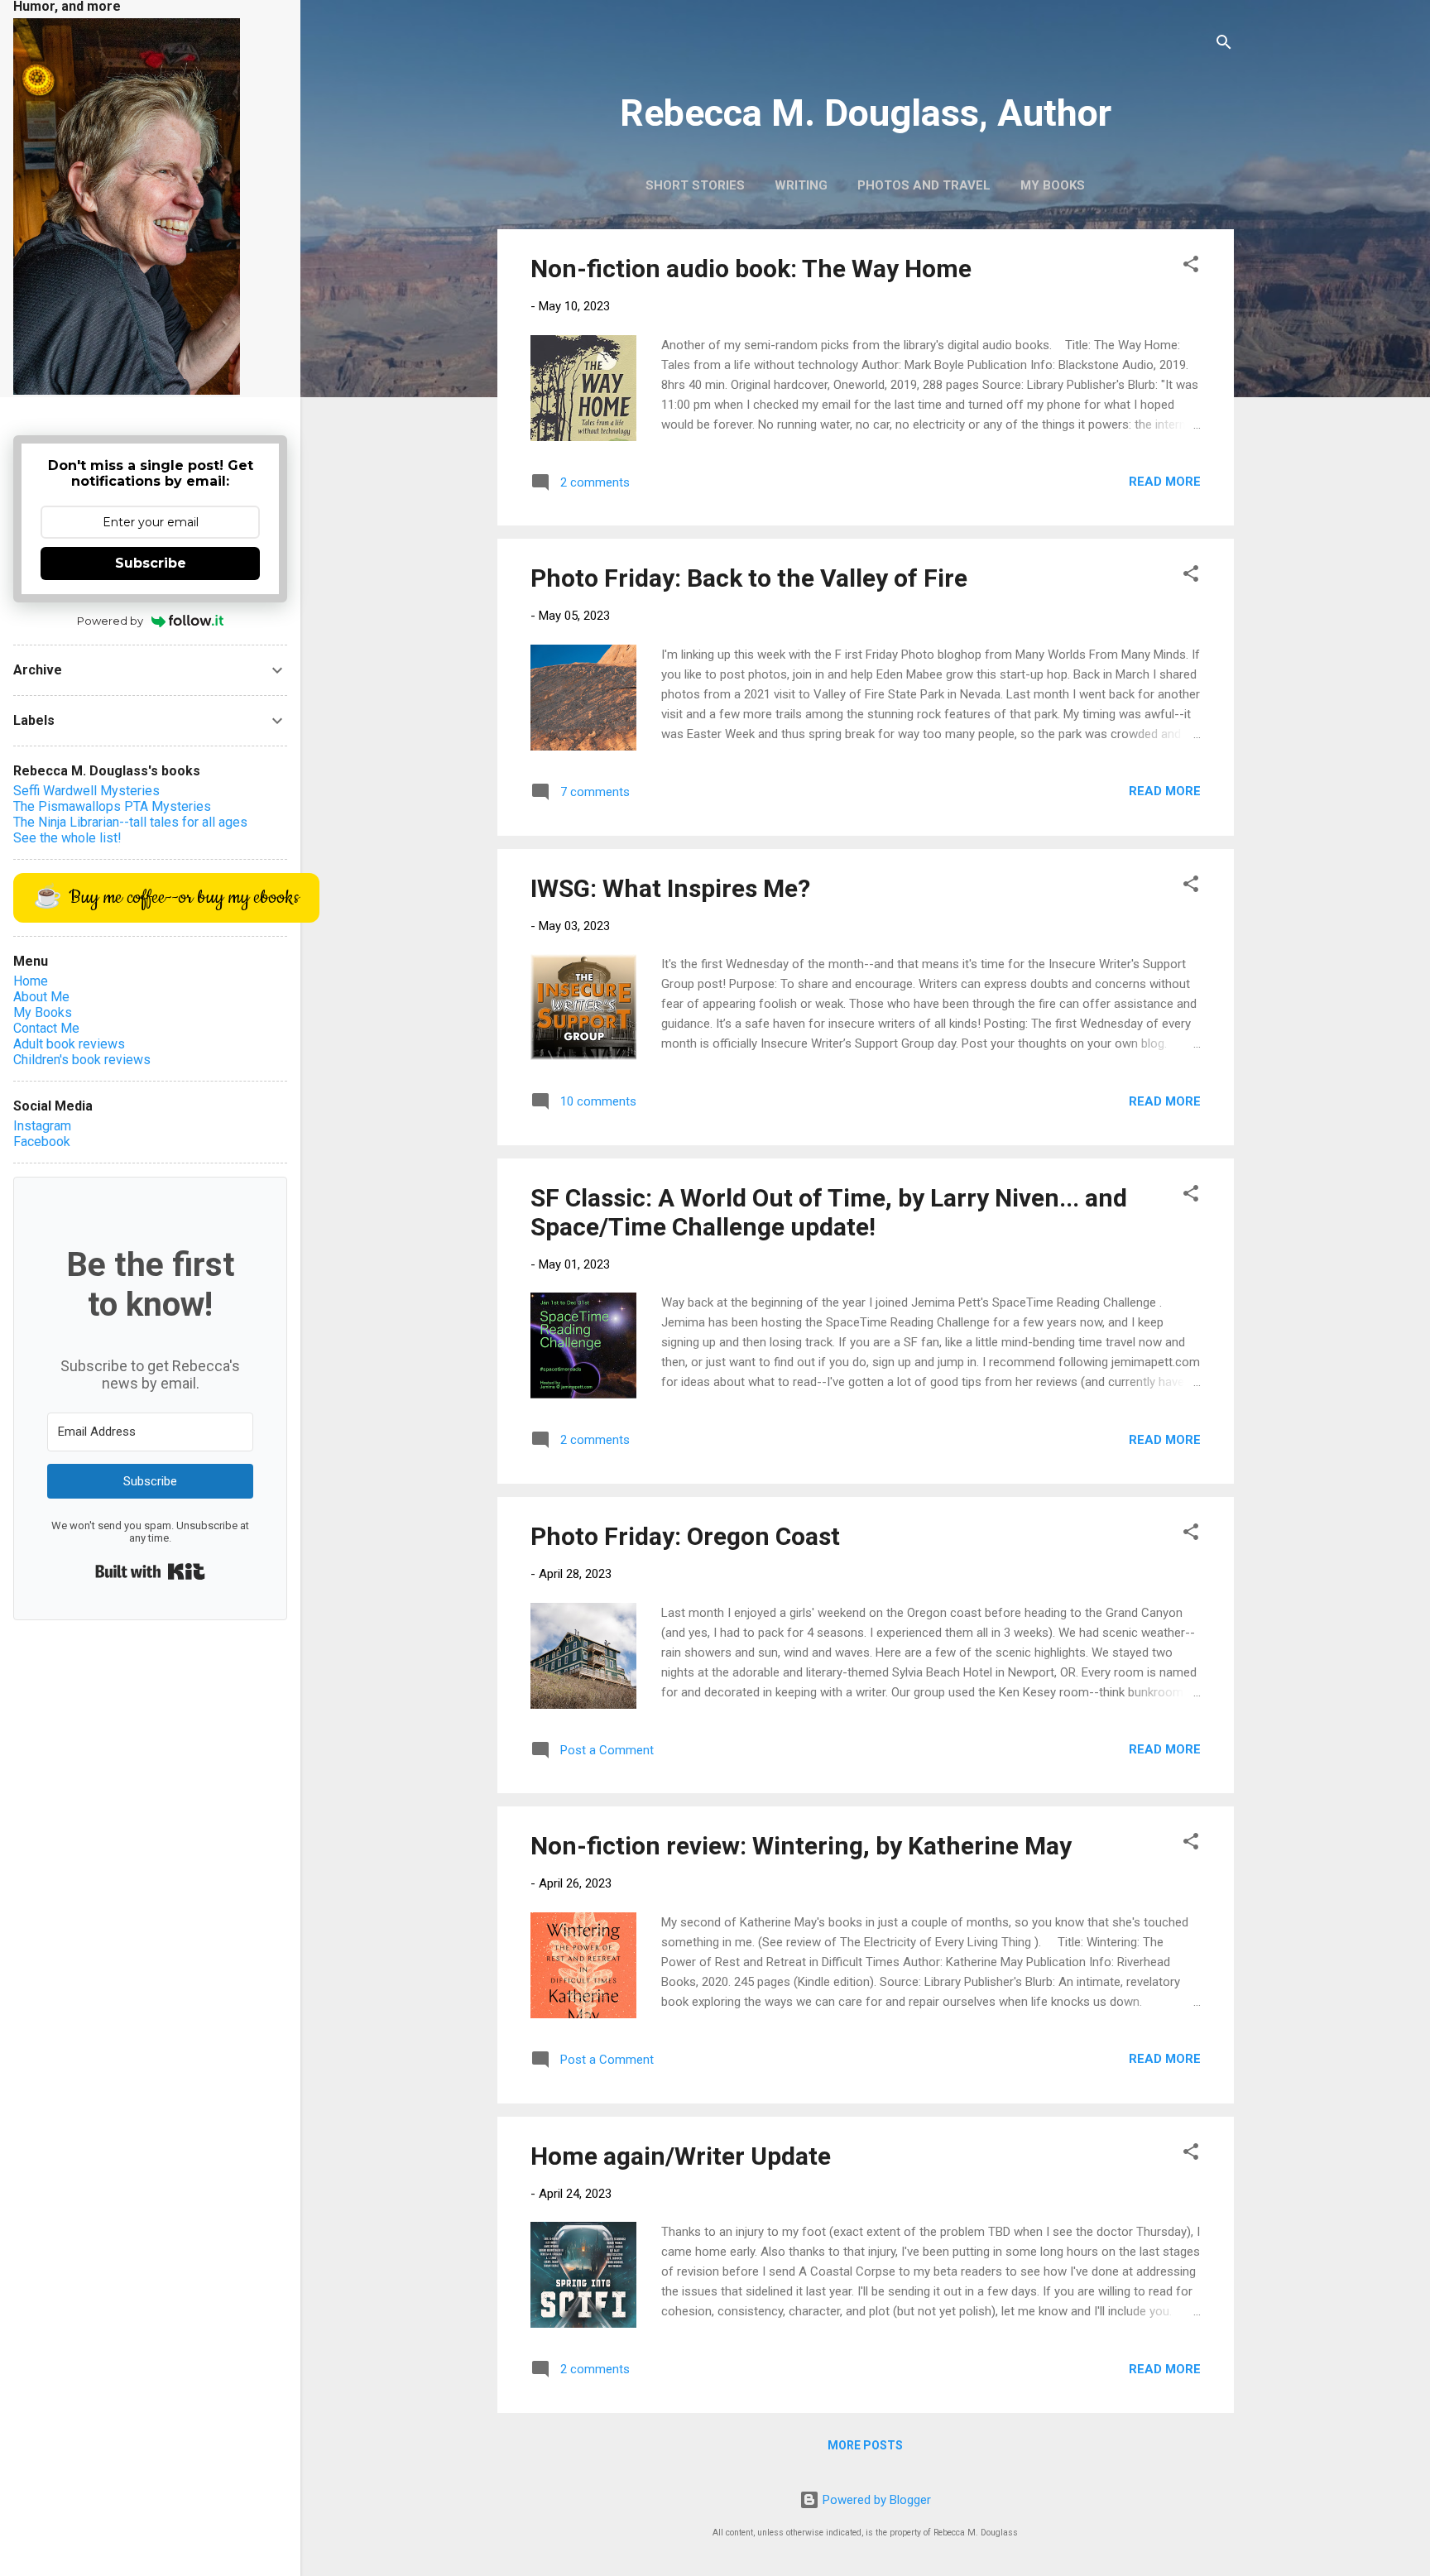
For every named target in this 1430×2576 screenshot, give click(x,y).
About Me (41, 997)
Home (31, 981)
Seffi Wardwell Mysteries (86, 791)
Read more (1165, 482)
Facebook (42, 1142)
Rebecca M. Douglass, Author (866, 113)
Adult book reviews (69, 1044)
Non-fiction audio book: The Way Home (751, 269)
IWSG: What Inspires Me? (670, 888)
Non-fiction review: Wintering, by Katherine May (801, 1846)
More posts (865, 2445)
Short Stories (695, 185)
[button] (1191, 267)
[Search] (1224, 45)
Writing (801, 185)
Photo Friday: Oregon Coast (685, 1536)
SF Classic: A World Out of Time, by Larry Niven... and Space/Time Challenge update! (829, 1212)
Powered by (110, 621)
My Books (1053, 185)
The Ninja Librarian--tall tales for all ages (130, 822)
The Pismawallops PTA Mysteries (112, 806)
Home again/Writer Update (681, 2156)
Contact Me (46, 1028)
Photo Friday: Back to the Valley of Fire (749, 578)
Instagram (42, 1126)
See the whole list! (67, 838)
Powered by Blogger (875, 2500)
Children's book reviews (82, 1060)
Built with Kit (150, 1571)
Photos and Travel (924, 185)
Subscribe (151, 563)
